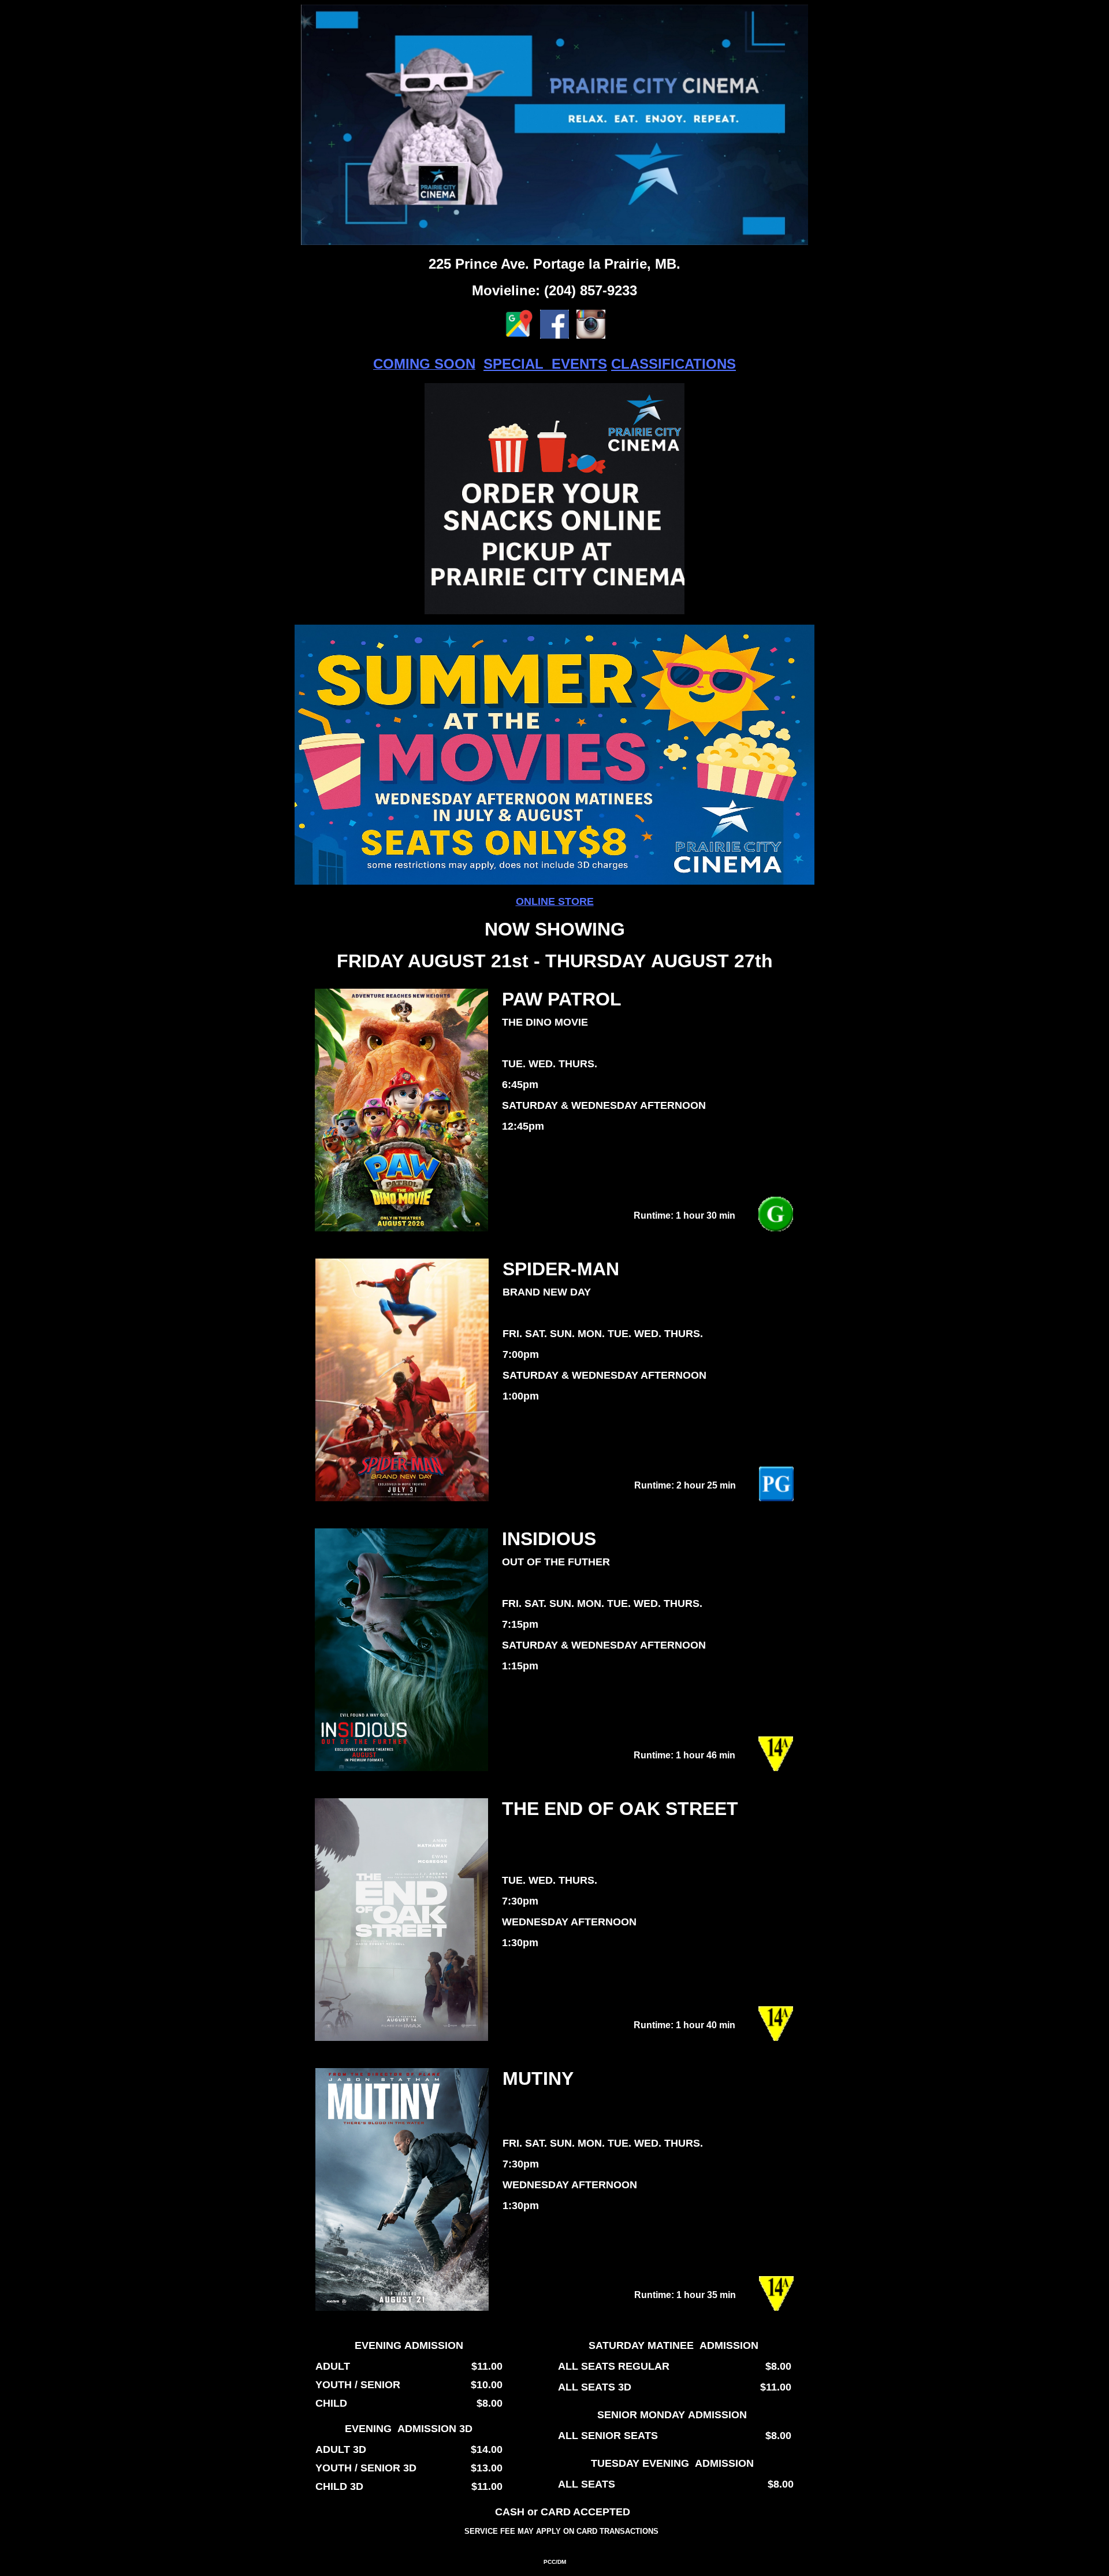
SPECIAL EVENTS (545, 364)
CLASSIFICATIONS (673, 364)
